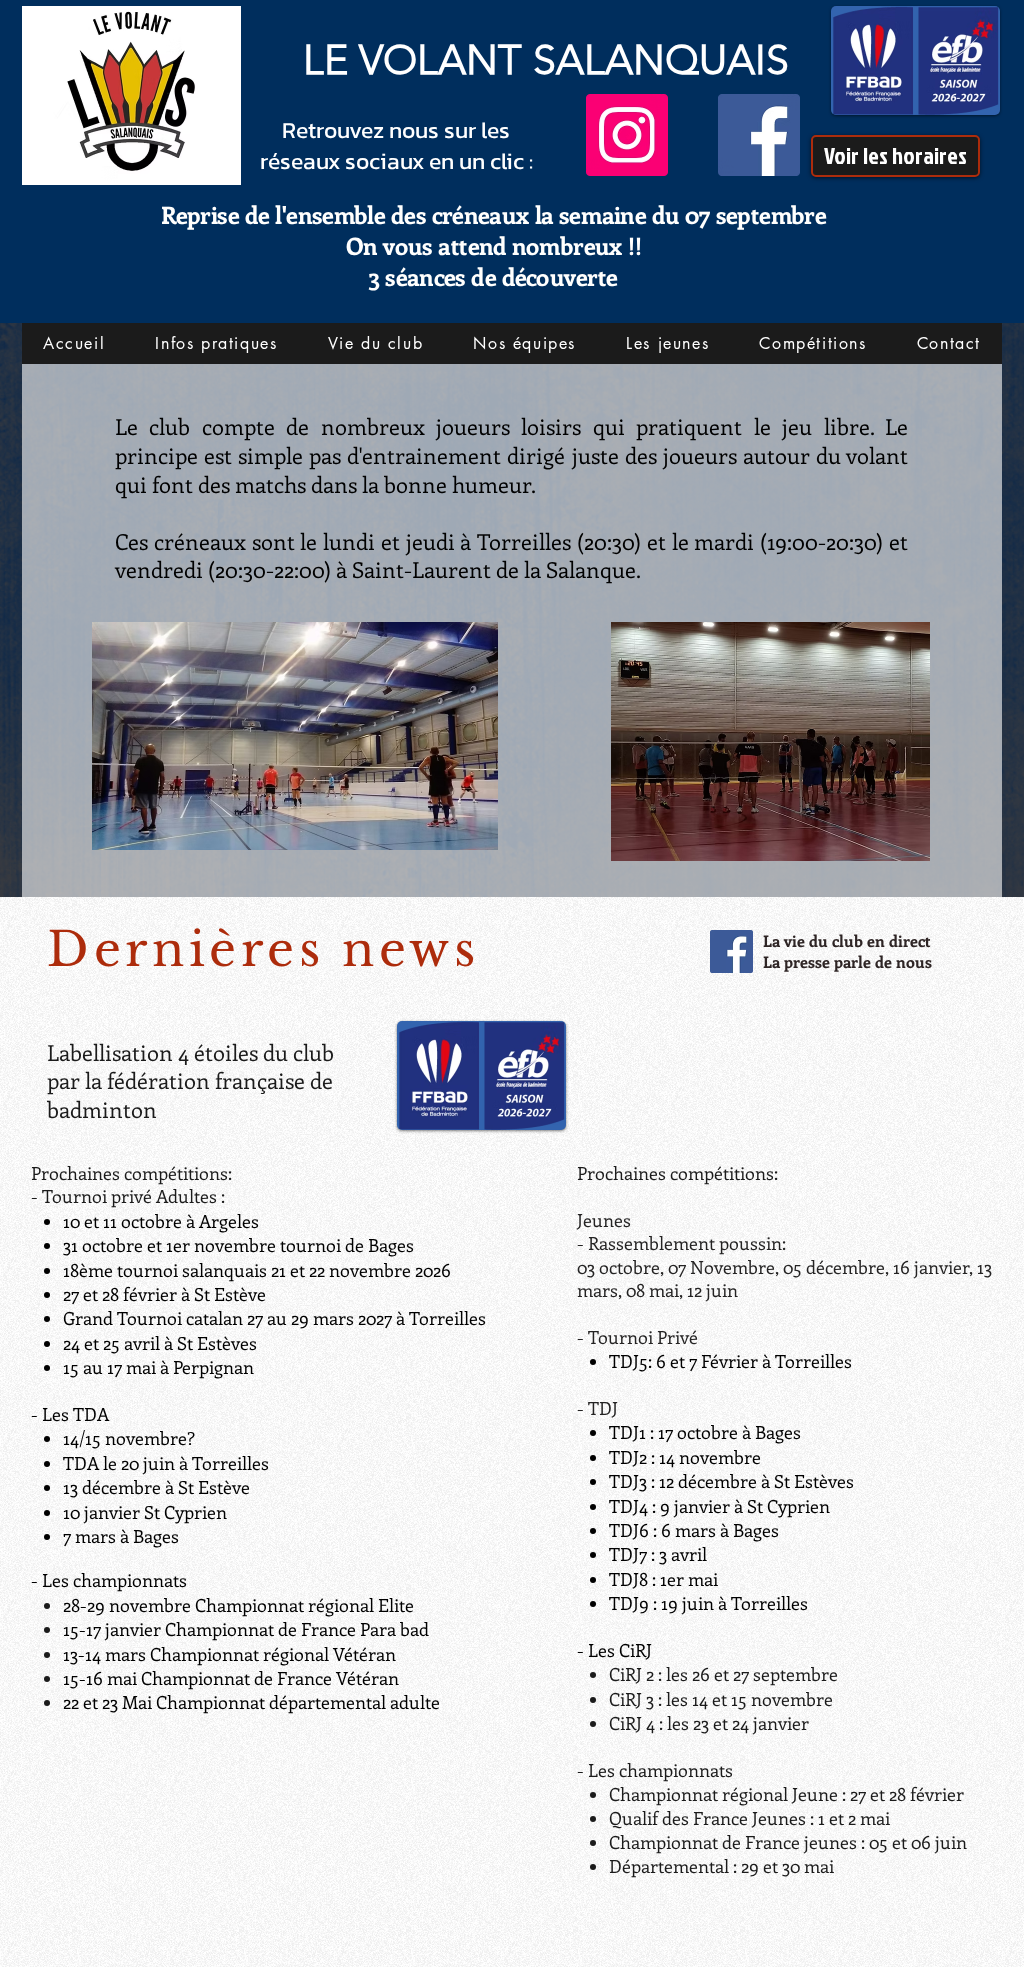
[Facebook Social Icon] (731, 951)
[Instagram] (627, 135)
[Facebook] (759, 135)
